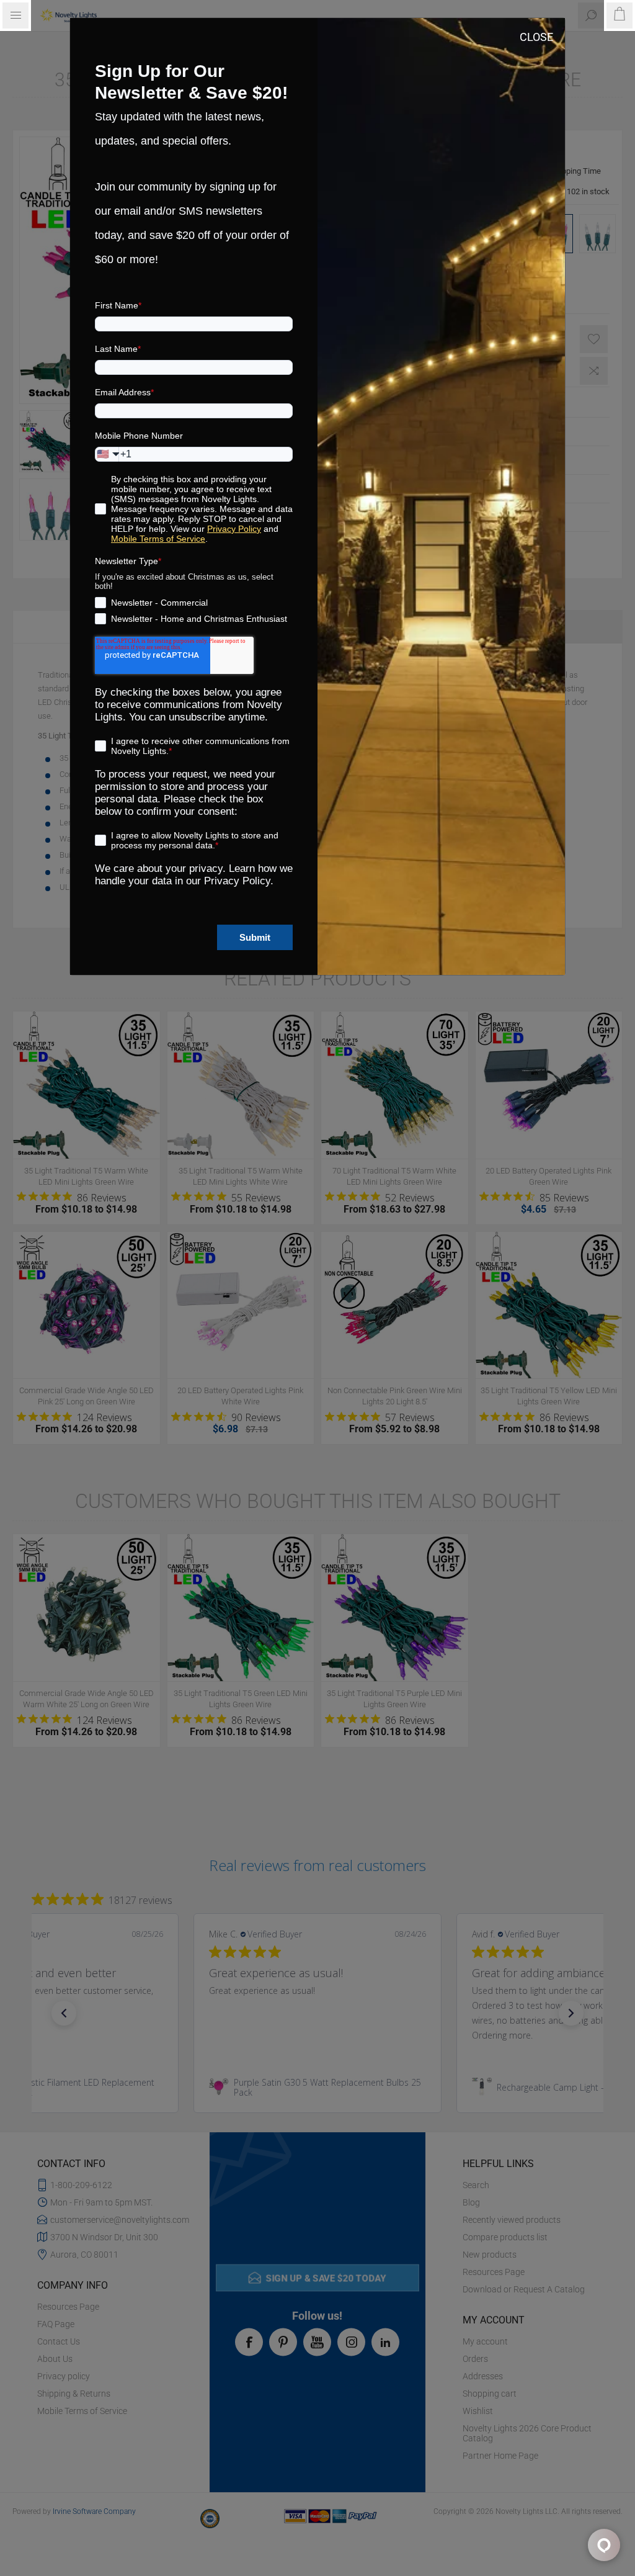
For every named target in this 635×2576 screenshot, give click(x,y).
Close (536, 37)
